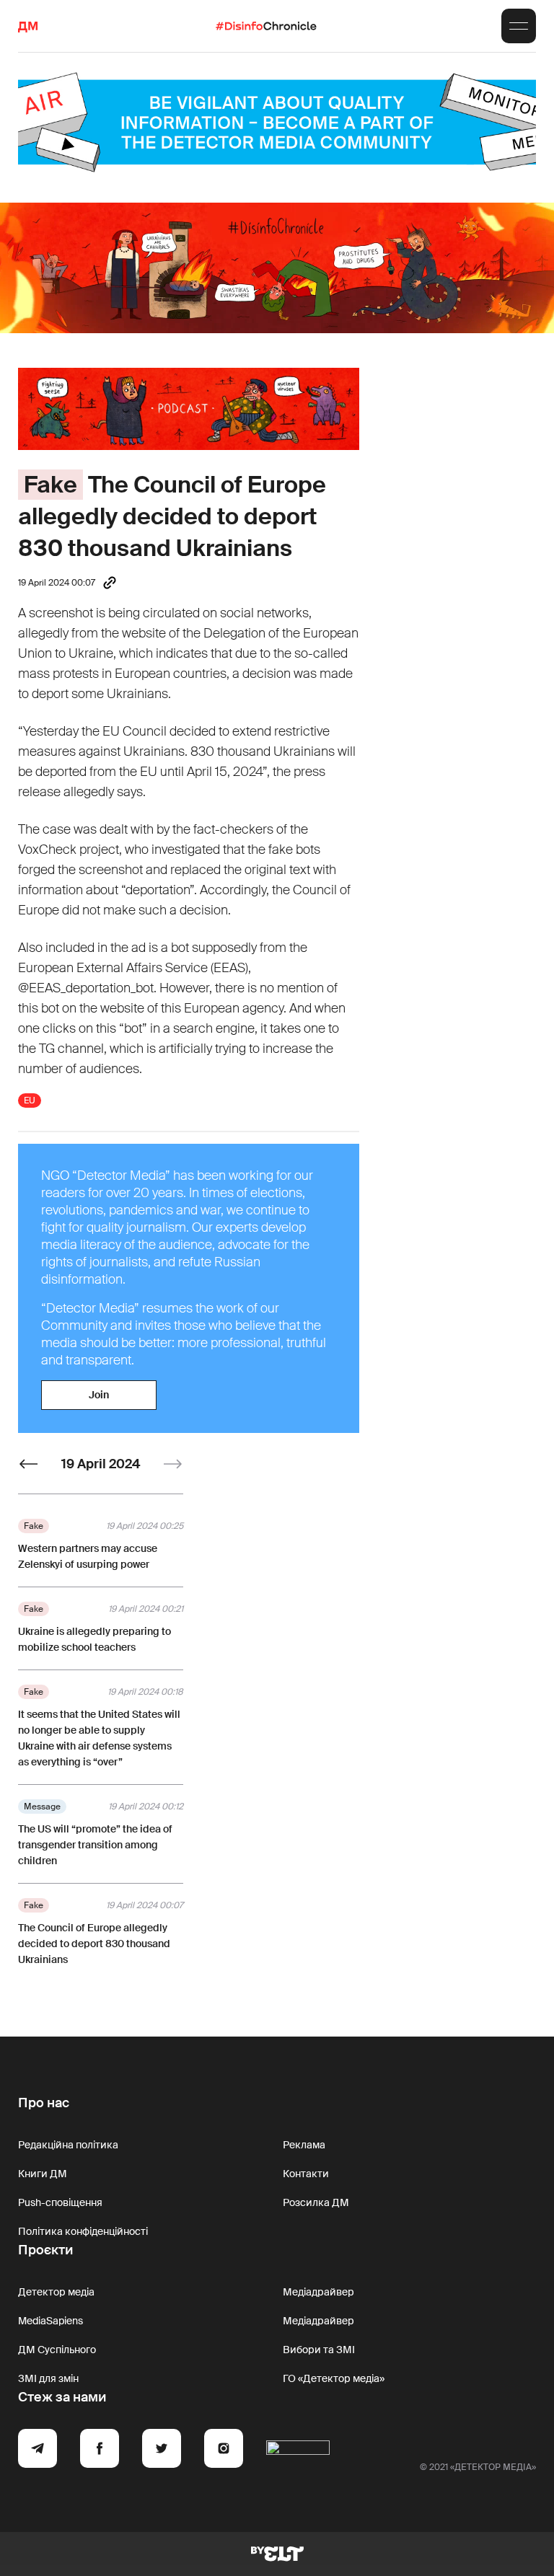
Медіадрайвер (318, 2292)
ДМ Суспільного (57, 2350)
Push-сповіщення (60, 2202)
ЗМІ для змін (48, 2378)
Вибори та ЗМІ (319, 2350)
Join (99, 1395)
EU (30, 1100)
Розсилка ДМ (316, 2202)
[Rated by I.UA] (298, 2451)
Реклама (304, 2145)
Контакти (306, 2174)
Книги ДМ (43, 2174)
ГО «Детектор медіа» (334, 2378)
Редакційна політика (68, 2145)
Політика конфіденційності (83, 2231)
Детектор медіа (56, 2292)
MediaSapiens (50, 2321)
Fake (50, 485)
